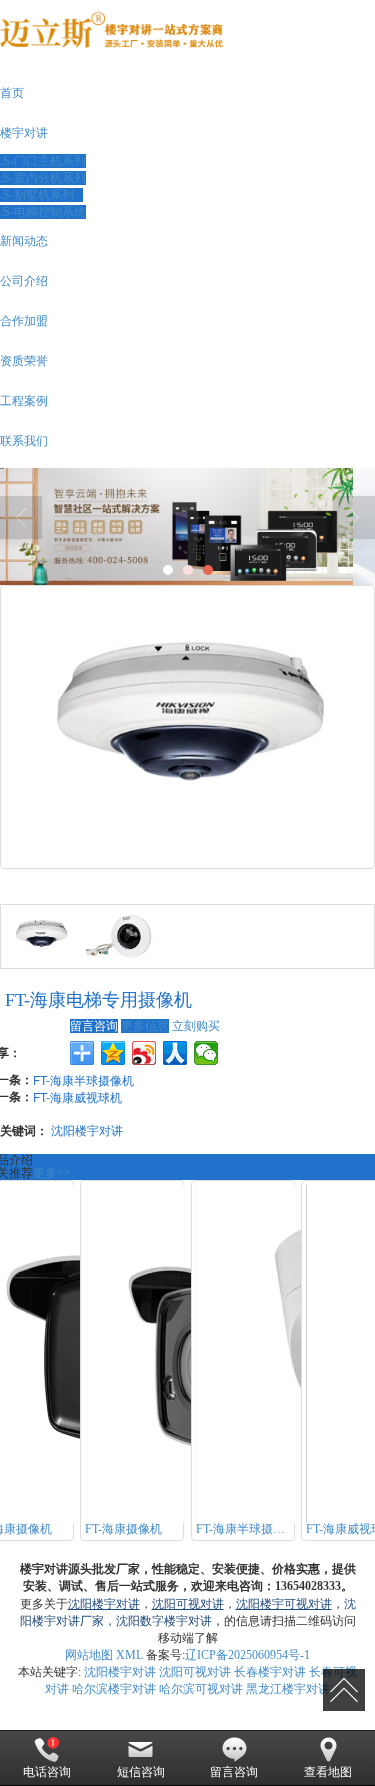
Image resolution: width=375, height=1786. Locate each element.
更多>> (52, 1173)
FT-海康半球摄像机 (83, 1079)
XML (129, 1655)
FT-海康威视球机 (77, 1096)
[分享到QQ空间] (113, 1053)
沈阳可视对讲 (195, 1672)
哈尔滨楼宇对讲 (114, 1689)
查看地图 (328, 1772)
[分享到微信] (206, 1053)
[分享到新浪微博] (144, 1053)
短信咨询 (141, 1772)
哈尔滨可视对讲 (201, 1689)
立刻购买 (196, 1026)
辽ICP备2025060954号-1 (247, 1655)
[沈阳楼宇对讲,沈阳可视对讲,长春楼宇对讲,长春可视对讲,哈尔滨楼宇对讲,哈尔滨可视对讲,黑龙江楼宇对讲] (187, 526)
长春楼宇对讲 (270, 1672)
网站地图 (89, 1655)
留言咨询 (94, 1026)
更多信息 (145, 1026)
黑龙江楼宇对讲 (288, 1689)
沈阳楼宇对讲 (87, 1129)
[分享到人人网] (175, 1053)
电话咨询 (47, 1772)
